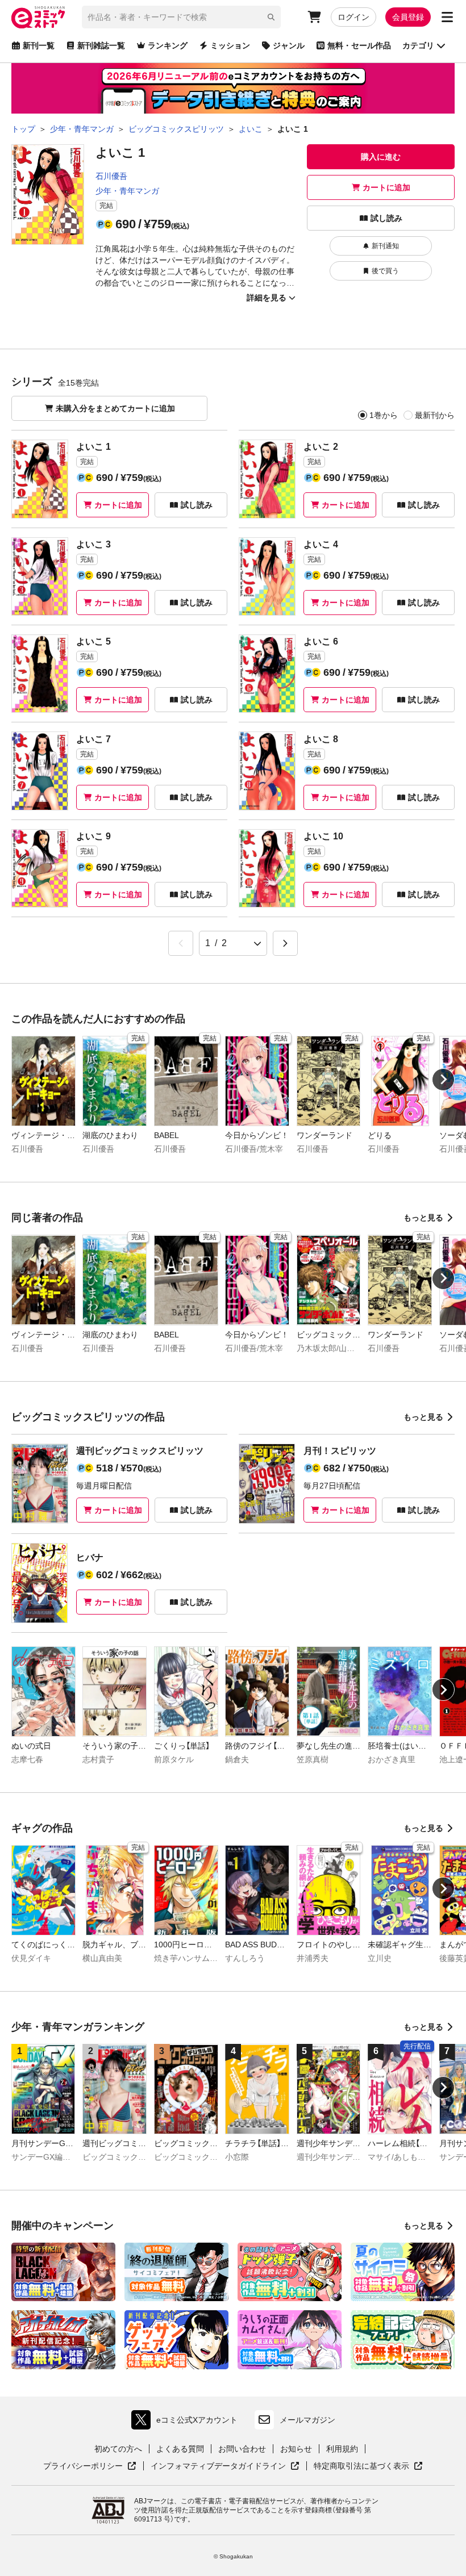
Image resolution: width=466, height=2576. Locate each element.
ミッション (230, 45)
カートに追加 (386, 187)
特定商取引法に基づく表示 (368, 2466)
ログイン (353, 17)
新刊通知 (385, 246)
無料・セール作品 (359, 45)
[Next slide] (443, 1080)
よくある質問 (180, 2449)
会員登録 (408, 17)
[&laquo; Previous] (181, 943)
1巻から (384, 415)
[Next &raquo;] (285, 943)
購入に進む (381, 157)
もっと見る (423, 1218)
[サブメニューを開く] (447, 17)
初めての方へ (118, 2449)
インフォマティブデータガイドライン (218, 2466)
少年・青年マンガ (127, 191)
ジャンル (289, 45)
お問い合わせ (242, 2449)
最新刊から (435, 415)
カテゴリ (418, 45)
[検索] (271, 17)
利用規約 (342, 2449)
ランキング (168, 45)
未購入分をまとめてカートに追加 (115, 408)
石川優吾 (111, 176)
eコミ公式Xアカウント (187, 2422)
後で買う (385, 271)
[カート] (314, 17)
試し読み (386, 218)
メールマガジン (307, 2420)
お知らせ (296, 2449)
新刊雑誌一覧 (101, 45)
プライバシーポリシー (90, 2466)
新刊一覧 (39, 45)
